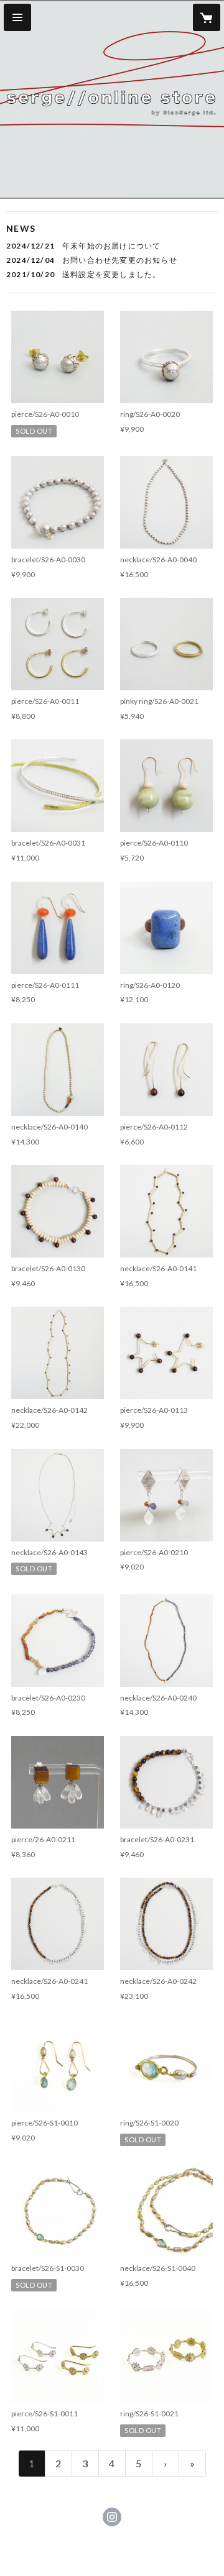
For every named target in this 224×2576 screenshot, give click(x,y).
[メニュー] (17, 17)
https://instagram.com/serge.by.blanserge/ (112, 2517)
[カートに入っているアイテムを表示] (207, 17)
